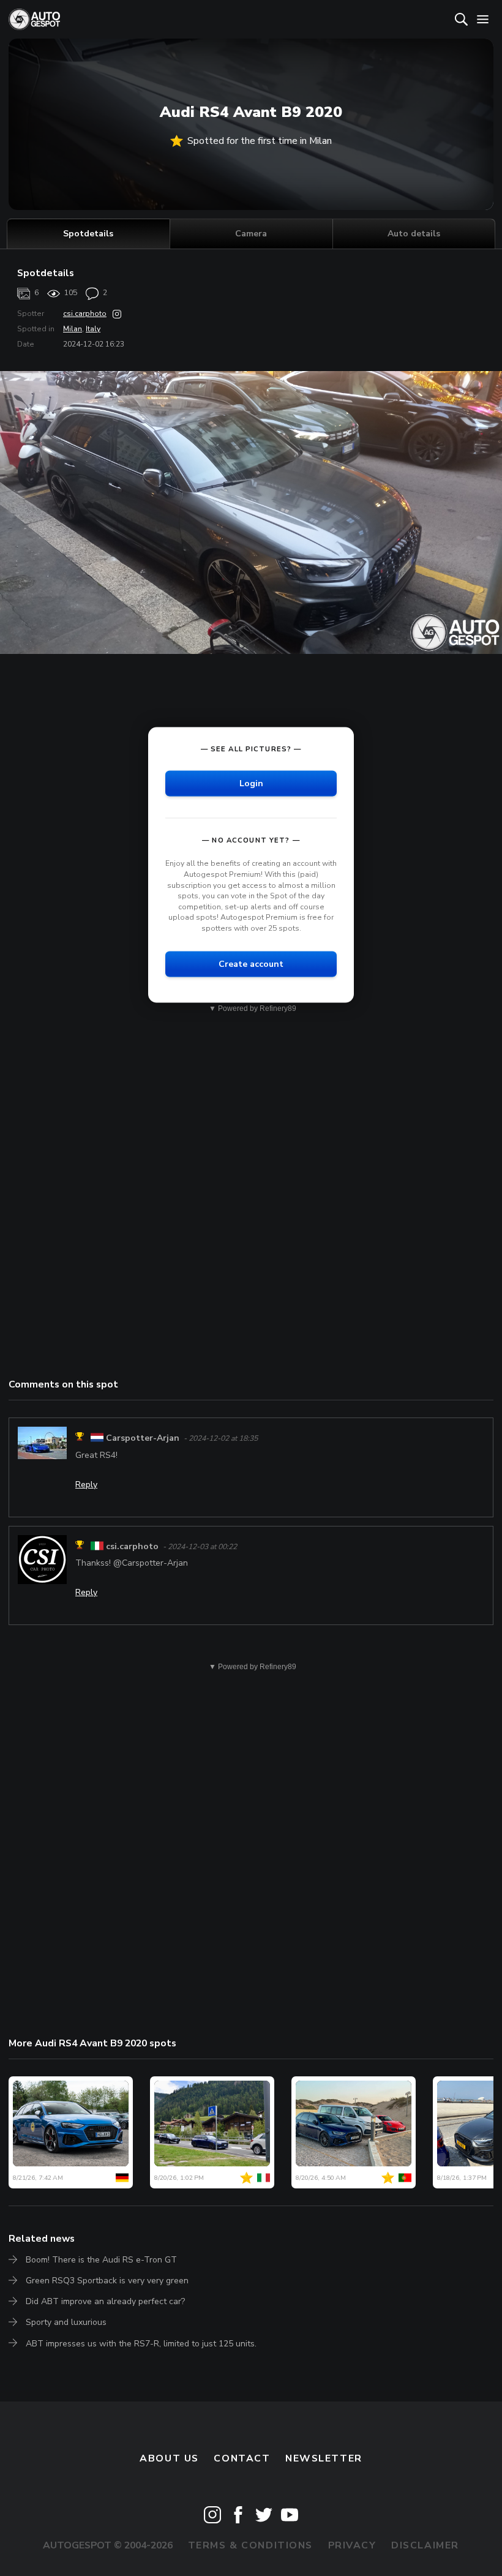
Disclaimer (425, 2545)
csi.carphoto (85, 314)
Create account (251, 963)
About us (169, 2458)
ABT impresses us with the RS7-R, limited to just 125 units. (141, 2344)
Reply (86, 1485)
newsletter (324, 2458)
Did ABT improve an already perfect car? (105, 2301)
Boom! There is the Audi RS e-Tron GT (101, 2260)
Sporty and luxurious (66, 2322)
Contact (242, 2458)
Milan (73, 329)
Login (251, 783)
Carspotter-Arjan (143, 1438)
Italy (93, 329)
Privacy (352, 2545)
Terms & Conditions (250, 2545)
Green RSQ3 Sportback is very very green (107, 2281)
